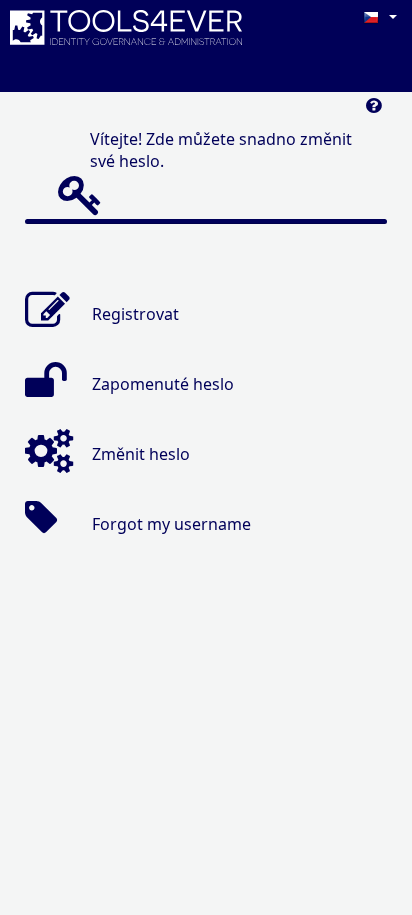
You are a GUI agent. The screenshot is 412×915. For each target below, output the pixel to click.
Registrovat (135, 314)
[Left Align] (373, 110)
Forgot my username (171, 524)
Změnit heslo (141, 454)
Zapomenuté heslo (163, 384)
